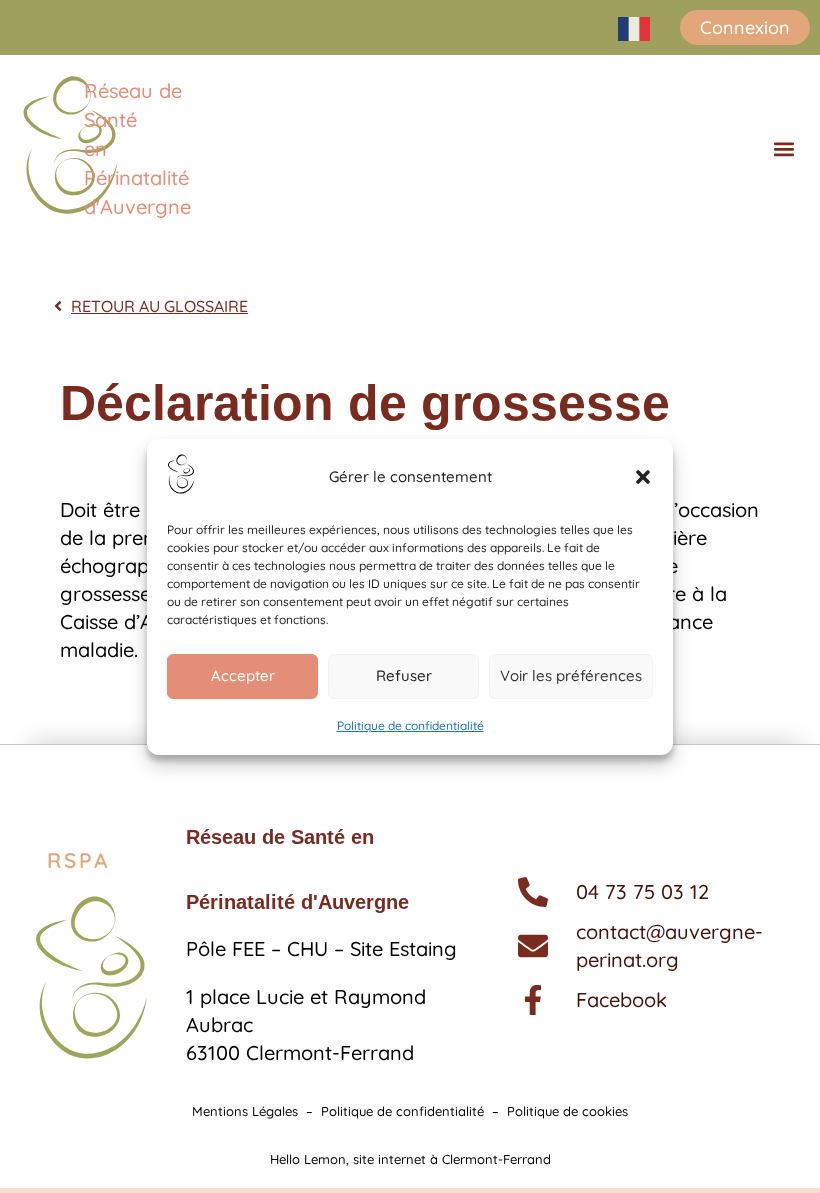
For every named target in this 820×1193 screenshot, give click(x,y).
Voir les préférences (571, 675)
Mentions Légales (245, 1111)
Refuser (404, 675)
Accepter (243, 675)
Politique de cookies (567, 1111)
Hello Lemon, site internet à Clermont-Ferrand (410, 1159)
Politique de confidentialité (410, 725)
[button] (643, 477)
